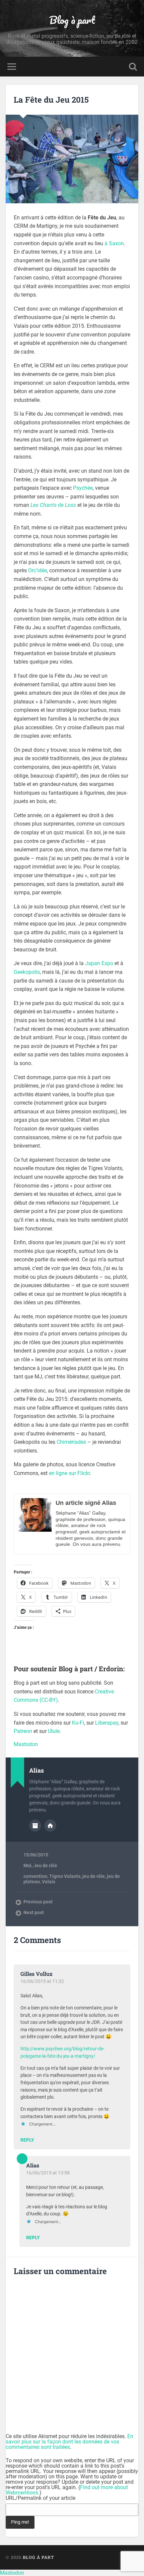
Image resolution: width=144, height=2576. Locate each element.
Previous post (38, 1902)
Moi (27, 1865)
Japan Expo (99, 963)
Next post (34, 1912)
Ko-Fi (78, 1723)
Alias (33, 2165)
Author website (50, 1826)
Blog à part (72, 20)
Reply (27, 2140)
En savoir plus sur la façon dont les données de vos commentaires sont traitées (69, 2442)
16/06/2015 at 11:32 (42, 1981)
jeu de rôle (94, 1876)
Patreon (23, 1731)
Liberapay (107, 1723)
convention (35, 1876)
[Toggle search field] (133, 67)
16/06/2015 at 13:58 (48, 2173)
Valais (49, 1882)
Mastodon (26, 1744)
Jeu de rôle (45, 1865)
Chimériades (71, 1442)
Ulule (54, 1731)
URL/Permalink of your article (41, 2498)
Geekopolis (27, 972)
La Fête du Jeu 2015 (51, 100)
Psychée (83, 488)
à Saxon (114, 243)
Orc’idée (38, 570)
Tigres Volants (65, 1876)
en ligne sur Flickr (69, 1473)
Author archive (35, 1826)
